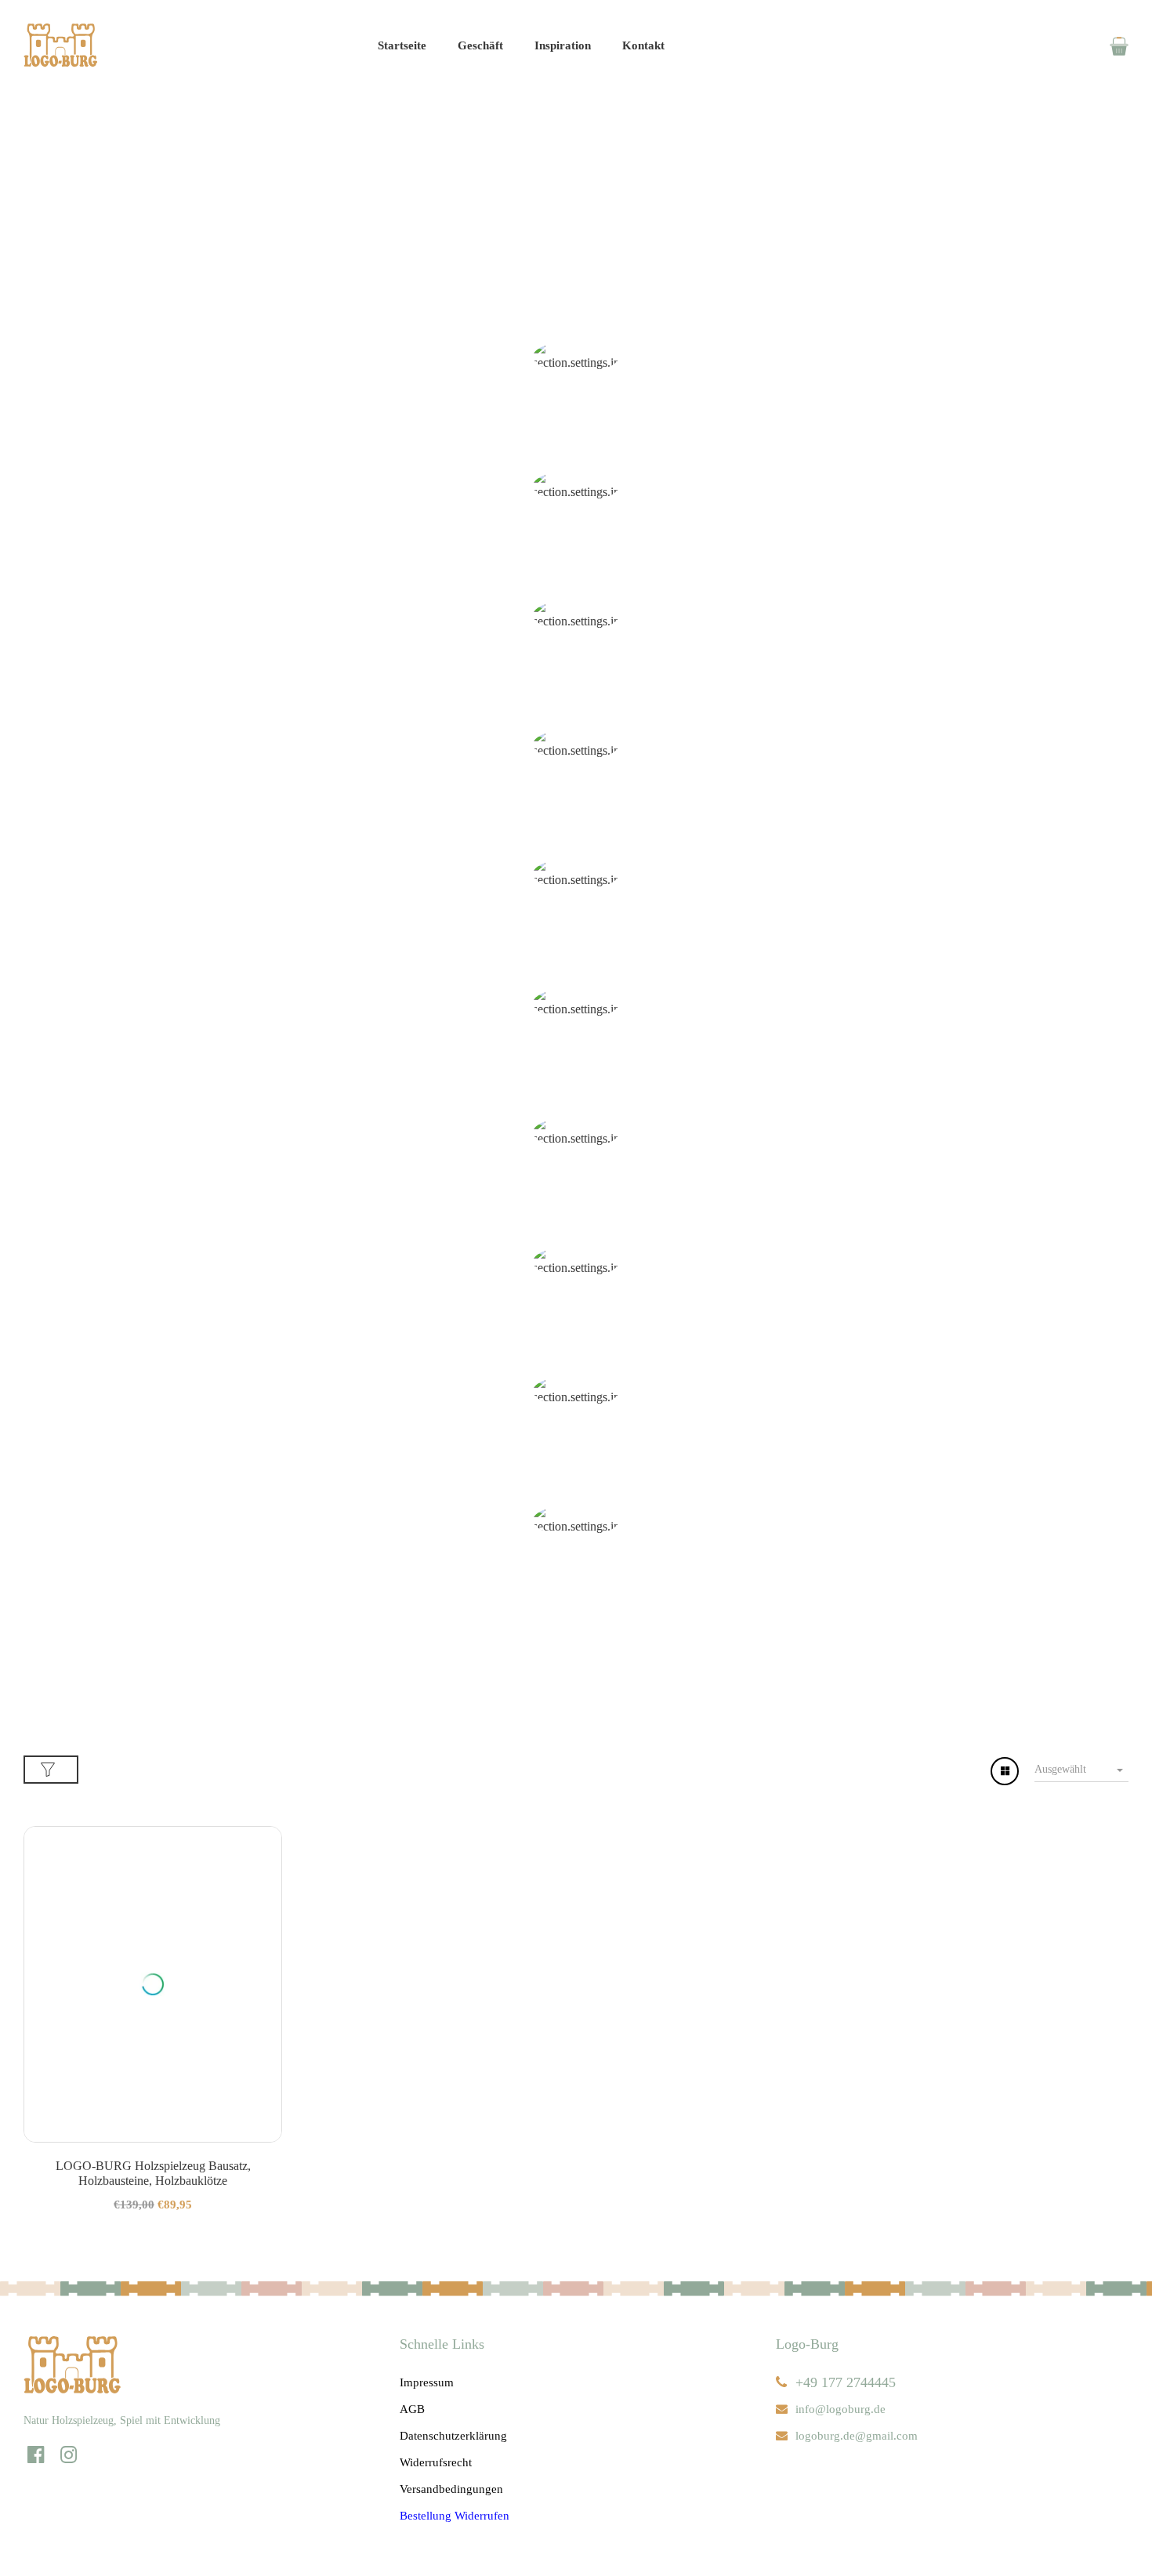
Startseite (402, 45)
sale (576, 1335)
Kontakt (643, 45)
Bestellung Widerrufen (455, 2516)
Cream (576, 430)
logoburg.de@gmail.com (857, 2436)
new (576, 688)
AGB (412, 2409)
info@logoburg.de (840, 2409)
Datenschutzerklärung (453, 2436)
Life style (576, 1464)
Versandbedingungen (451, 2489)
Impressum (427, 2382)
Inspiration (563, 45)
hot (576, 818)
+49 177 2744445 (846, 2382)
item (576, 559)
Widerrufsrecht (436, 2462)
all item (576, 1206)
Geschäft (480, 45)
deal (576, 947)
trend (576, 1076)
